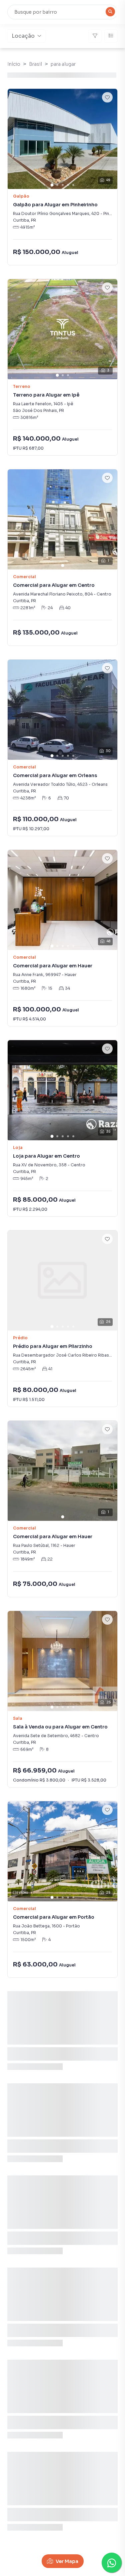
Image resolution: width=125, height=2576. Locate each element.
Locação (23, 36)
